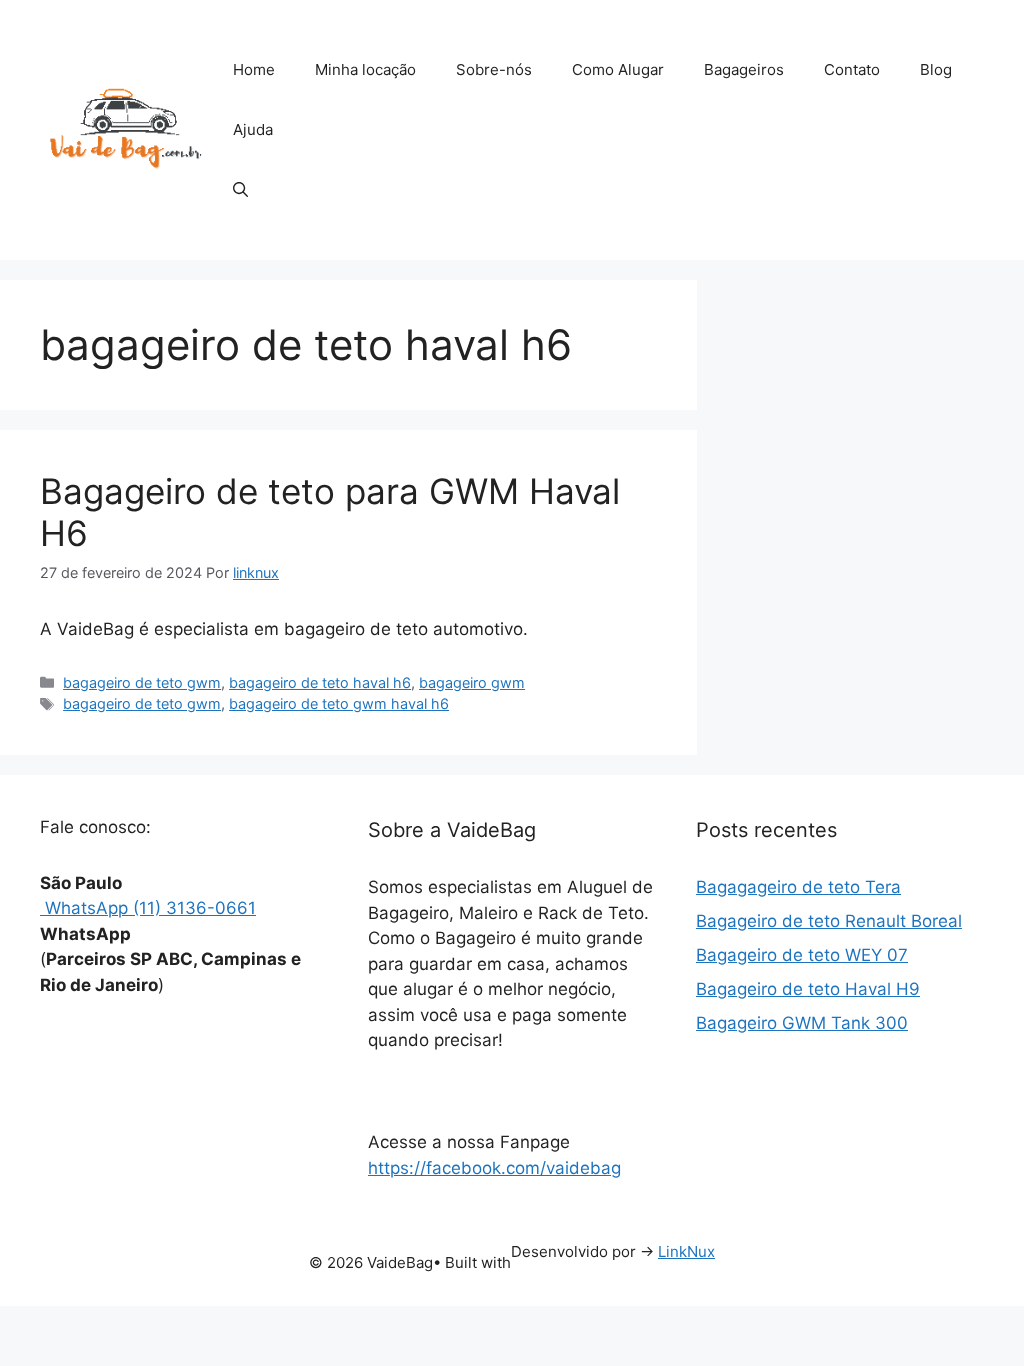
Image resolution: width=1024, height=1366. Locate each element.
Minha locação (365, 69)
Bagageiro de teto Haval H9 (808, 989)
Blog (936, 69)
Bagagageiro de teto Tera (798, 887)
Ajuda (253, 129)
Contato (852, 69)
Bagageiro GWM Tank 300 (802, 1023)
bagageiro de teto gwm (142, 682)
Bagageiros (744, 69)
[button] (240, 190)
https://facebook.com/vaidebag (494, 1168)
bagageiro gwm (472, 682)
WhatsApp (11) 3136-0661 (148, 908)
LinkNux (686, 1251)
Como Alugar (618, 69)
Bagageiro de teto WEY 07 (802, 955)
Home (254, 69)
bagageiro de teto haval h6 (320, 682)
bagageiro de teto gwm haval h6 (339, 703)
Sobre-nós (494, 69)
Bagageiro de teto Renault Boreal (829, 921)
